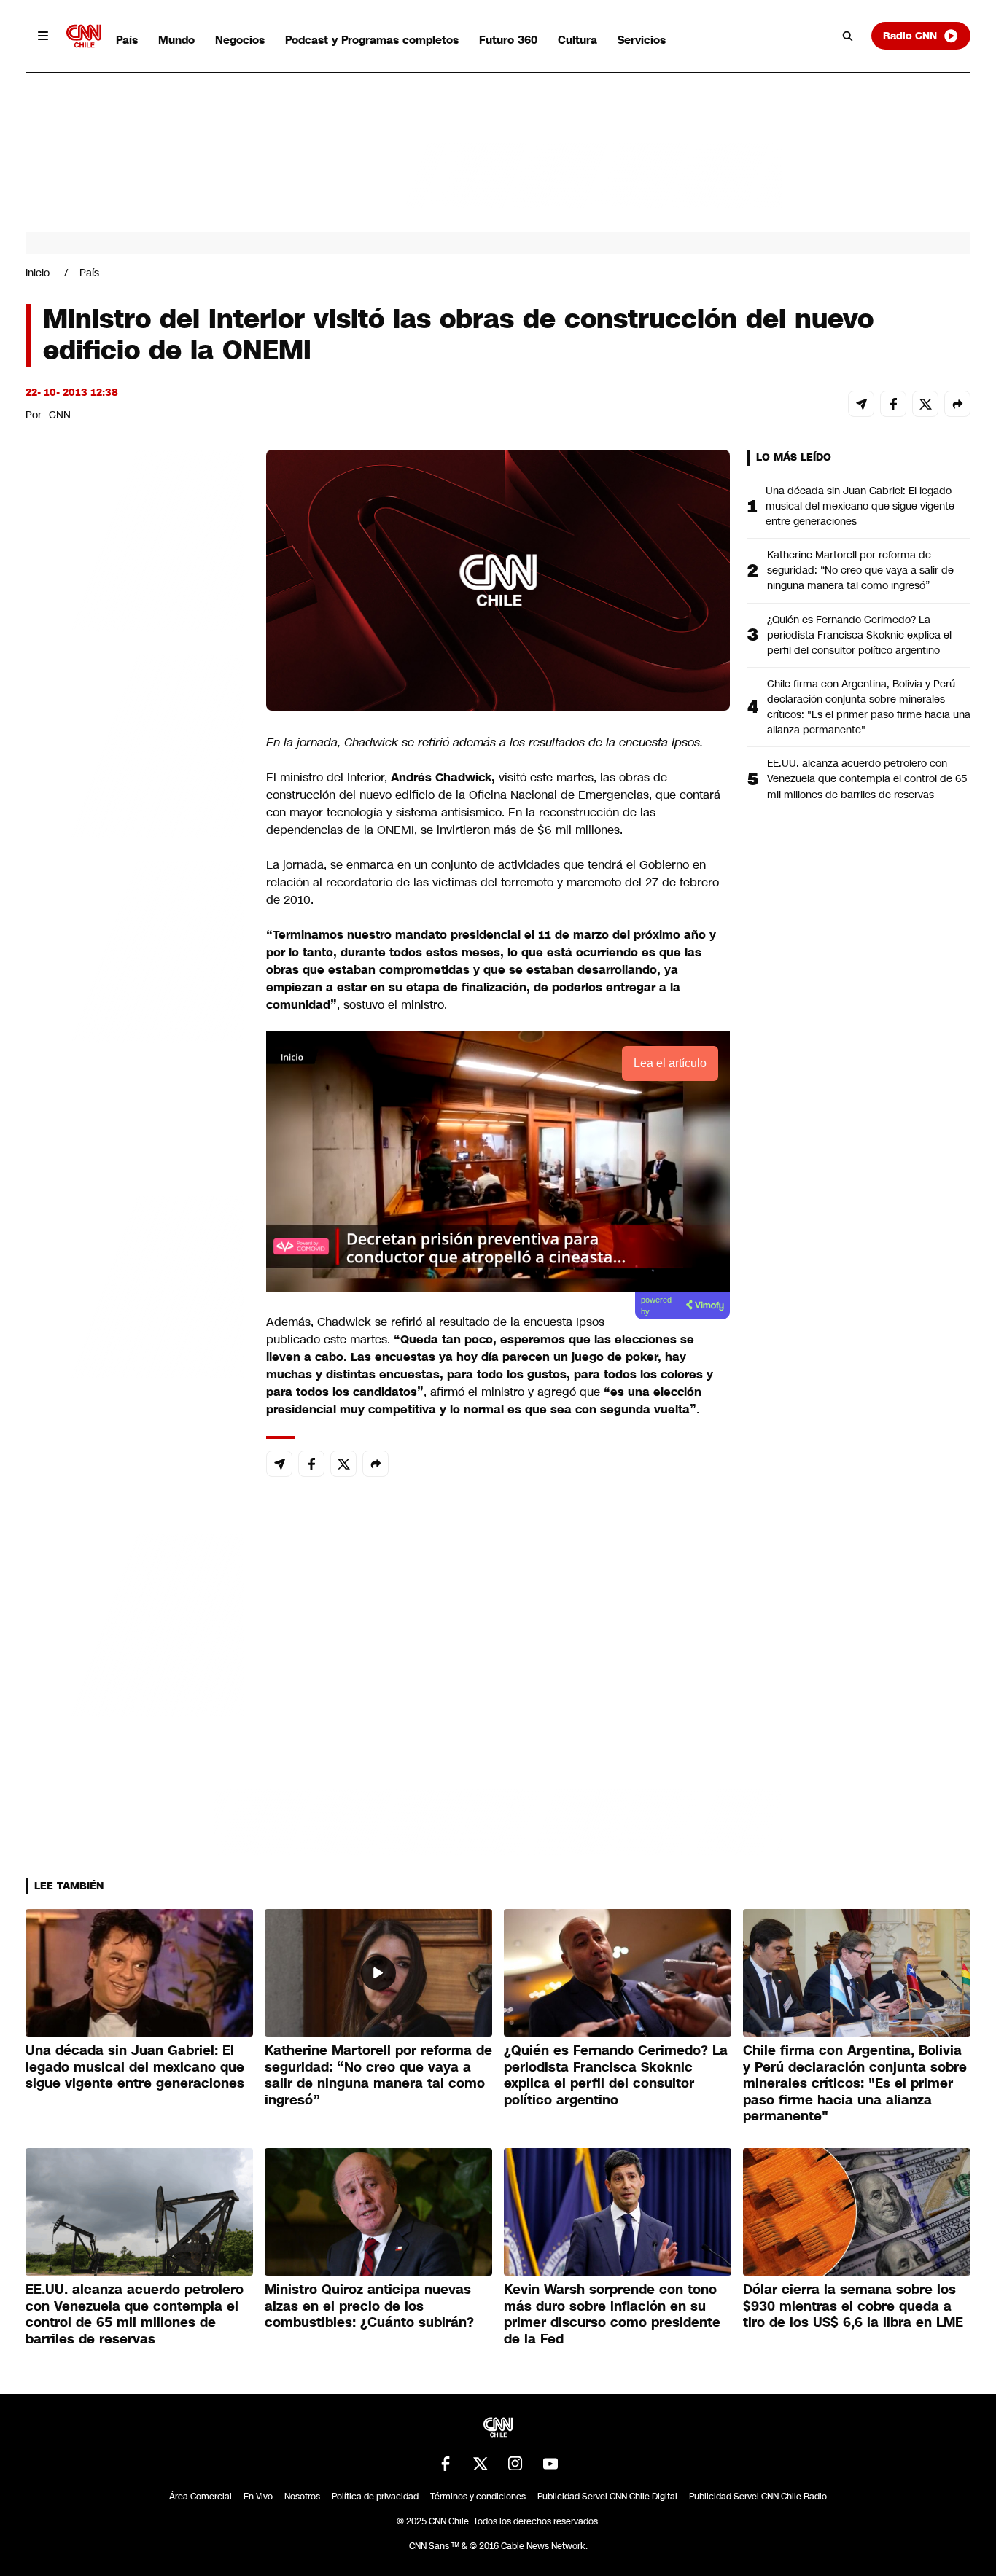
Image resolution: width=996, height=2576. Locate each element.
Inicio (38, 273)
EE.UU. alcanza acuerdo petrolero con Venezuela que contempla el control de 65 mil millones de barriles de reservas (867, 778)
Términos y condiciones (478, 2497)
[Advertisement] (135, 1285)
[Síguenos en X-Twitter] (481, 2464)
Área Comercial (201, 2497)
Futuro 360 (508, 40)
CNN (60, 415)
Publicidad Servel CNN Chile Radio (758, 2497)
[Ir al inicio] (84, 36)
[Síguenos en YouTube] (550, 2464)
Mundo (176, 40)
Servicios (642, 40)
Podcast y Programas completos (372, 40)
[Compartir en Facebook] (893, 404)
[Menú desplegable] (43, 36)
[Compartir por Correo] (861, 404)
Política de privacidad (375, 2497)
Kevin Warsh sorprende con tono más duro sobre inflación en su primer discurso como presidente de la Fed (612, 2314)
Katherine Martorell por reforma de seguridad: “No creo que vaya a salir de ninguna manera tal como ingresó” (860, 570)
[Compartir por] (957, 404)
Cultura (577, 40)
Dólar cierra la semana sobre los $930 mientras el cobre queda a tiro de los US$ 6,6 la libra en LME (853, 2306)
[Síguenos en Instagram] (515, 2464)
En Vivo (258, 2497)
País (127, 40)
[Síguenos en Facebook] (446, 2464)
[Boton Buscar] (848, 36)
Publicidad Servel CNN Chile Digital (607, 2497)
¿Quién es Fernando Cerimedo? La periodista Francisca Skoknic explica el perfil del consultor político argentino (859, 635)
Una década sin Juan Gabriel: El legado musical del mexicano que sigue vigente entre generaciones (860, 506)
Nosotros (302, 2497)
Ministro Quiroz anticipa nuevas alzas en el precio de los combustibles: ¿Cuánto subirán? (369, 2306)
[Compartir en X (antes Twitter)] (925, 404)
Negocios (240, 40)
